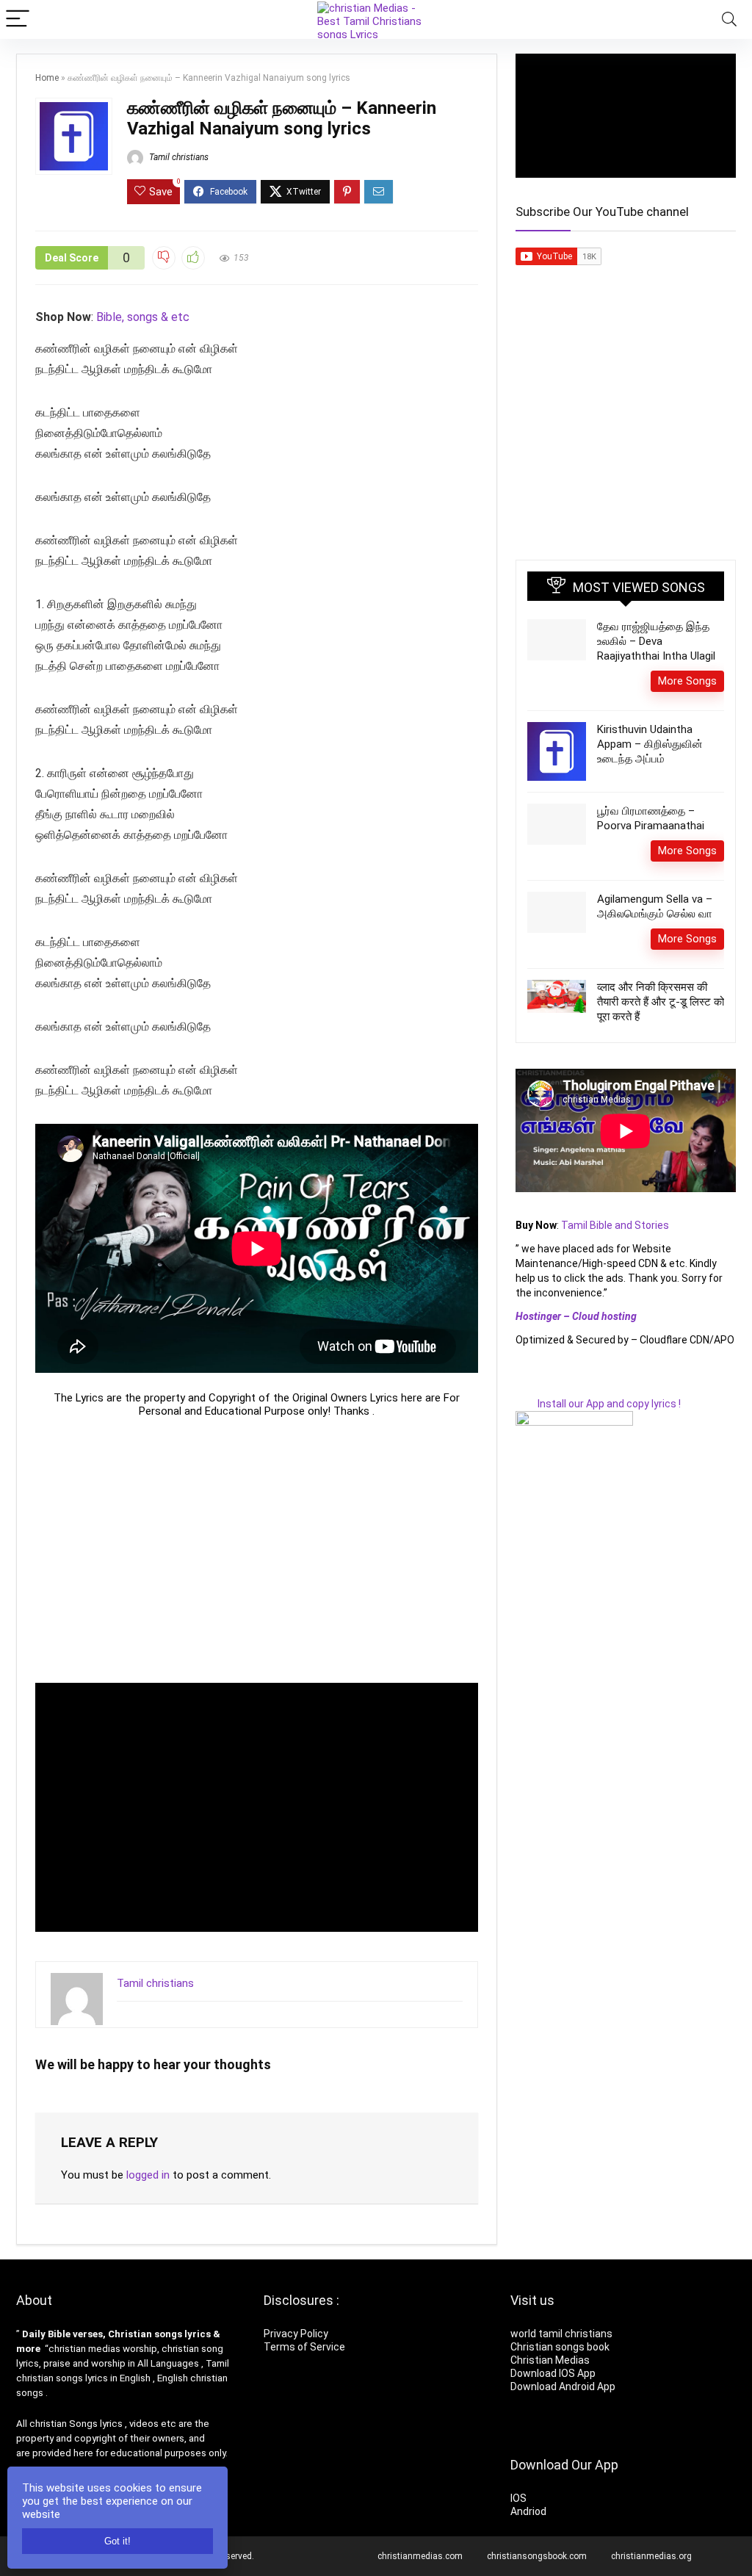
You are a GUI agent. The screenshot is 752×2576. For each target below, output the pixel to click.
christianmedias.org (651, 2556)
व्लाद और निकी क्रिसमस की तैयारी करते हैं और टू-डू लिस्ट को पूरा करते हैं (661, 1002)
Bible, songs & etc (144, 317)
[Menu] (18, 19)
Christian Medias (551, 2360)
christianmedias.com (420, 2556)
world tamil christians (561, 2334)
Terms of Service (304, 2347)
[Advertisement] (257, 1550)
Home (47, 78)
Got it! (117, 2541)
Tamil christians (178, 157)
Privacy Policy (296, 2334)
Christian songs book (560, 2347)
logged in (148, 2175)
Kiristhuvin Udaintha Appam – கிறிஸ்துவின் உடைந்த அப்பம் (650, 744)
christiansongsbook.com (537, 2556)
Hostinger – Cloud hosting (576, 1316)
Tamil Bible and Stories (616, 1225)
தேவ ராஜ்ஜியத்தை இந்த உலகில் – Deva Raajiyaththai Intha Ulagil (656, 641)
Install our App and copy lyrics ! (598, 1404)
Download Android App (563, 2386)
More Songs (687, 681)
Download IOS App (553, 2373)
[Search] (729, 19)
